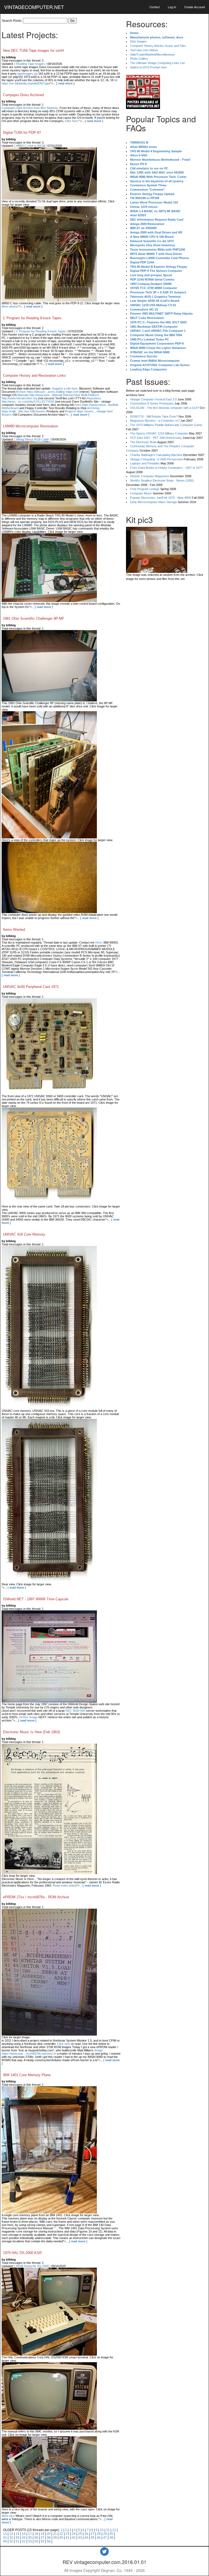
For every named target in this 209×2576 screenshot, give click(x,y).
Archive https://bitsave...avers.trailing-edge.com (47, 392)
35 (30, 2538)
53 (30, 2541)
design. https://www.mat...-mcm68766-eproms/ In (53, 2052)
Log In (172, 7)
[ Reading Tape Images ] (30, 64)
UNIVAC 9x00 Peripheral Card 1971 (31, 987)
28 (99, 2534)
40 (61, 2538)
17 (30, 2534)
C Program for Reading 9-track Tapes (32, 318)
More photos (10, 306)
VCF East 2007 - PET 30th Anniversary (156, 438)
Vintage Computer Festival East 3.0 (153, 399)
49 (5, 2541)
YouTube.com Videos (144, 50)
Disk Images (138, 41)
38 (49, 2538)
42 (74, 2538)
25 (80, 2534)
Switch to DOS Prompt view (148, 67)
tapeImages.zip (27, 74)
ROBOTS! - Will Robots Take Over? (154, 416)
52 (24, 2541)
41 (67, 2538)
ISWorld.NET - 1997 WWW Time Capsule (36, 1599)
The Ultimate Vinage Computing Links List (157, 63)
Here (99, 942)
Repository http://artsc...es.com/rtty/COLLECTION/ (51, 400)
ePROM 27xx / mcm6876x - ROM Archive (36, 1897)
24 (74, 2534)
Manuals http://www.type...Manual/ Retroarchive (49, 395)
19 (42, 2534)
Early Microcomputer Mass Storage (153, 502)
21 (55, 2534)
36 (36, 2538)
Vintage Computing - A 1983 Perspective (156, 459)
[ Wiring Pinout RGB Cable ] (33, 439)
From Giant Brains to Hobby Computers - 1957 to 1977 (166, 468)
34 (24, 2538)
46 (99, 2538)
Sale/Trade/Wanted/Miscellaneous (153, 54)
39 (55, 2538)
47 (105, 2538)
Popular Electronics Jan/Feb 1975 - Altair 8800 (161, 498)
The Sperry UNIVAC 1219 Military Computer (159, 433)
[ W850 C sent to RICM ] (30, 146)
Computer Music (141, 493)
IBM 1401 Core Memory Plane (27, 2075)
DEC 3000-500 (75, 1711)
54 (36, 2541)
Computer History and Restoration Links (34, 375)
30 (111, 2534)
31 (5, 2538)
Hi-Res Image (28, 1717)
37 (42, 2538)
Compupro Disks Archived (23, 95)
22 (61, 2534)
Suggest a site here (65, 388)
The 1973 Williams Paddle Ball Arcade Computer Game (166, 425)
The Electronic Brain (143, 442)
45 (93, 2538)
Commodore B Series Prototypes (152, 403)
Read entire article (65, 1885)
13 (5, 2534)
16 (24, 2534)
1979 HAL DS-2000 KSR (22, 2253)
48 (111, 2538)
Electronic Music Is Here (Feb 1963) (31, 1732)
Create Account (195, 7)
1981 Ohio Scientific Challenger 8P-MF (34, 618)
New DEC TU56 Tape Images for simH (33, 51)
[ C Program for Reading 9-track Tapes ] (41, 331)
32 (11, 2538)
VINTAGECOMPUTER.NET (34, 7)
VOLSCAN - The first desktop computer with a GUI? (165, 408)
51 (17, 2541)
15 (17, 2534)
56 (49, 2541)
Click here (71, 121)
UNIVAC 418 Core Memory (24, 1234)
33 (17, 2538)
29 (105, 2534)
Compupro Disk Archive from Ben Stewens (30, 108)
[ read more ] (65, 83)
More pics (8, 2516)
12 (114, 2530)
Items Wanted (14, 930)
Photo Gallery (139, 59)
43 (80, 2538)
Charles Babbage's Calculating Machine (156, 455)
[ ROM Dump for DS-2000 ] (32, 2266)
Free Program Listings (145, 489)
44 (86, 2538)
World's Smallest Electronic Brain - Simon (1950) (162, 480)
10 (102, 2530)
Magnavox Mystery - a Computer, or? (155, 421)
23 (67, 2534)
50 (11, 2541)
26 (86, 2534)
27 (93, 2534)
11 (108, 2530)
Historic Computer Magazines (150, 476)
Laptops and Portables (145, 463)
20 (49, 2534)
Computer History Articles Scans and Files (158, 46)
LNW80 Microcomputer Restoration (30, 426)
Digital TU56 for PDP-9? (22, 133)
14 (11, 2534)
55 (42, 2541)
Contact (155, 7)
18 (36, 2534)
